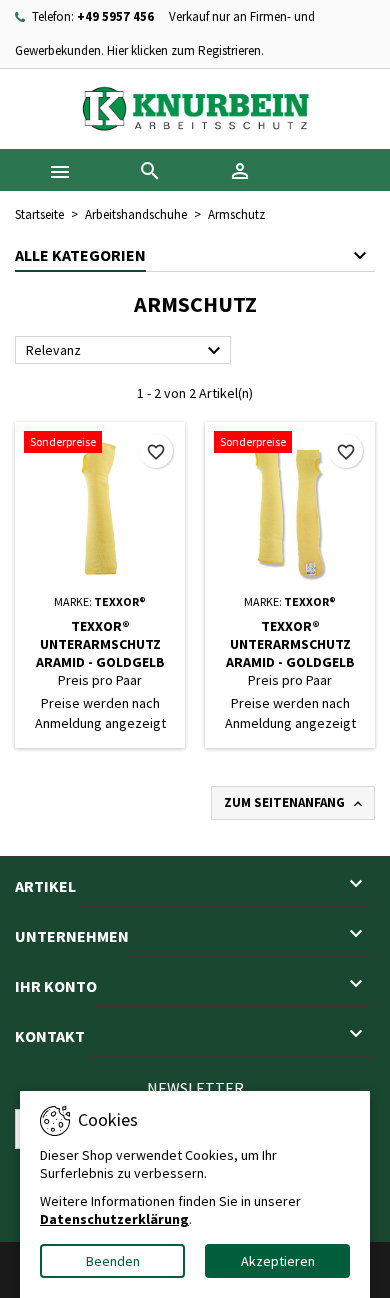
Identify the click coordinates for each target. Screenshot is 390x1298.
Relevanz (126, 351)
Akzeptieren (278, 1261)
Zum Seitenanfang (295, 803)
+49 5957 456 (115, 16)
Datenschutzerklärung (114, 1219)
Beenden (113, 1261)
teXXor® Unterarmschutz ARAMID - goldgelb (100, 644)
